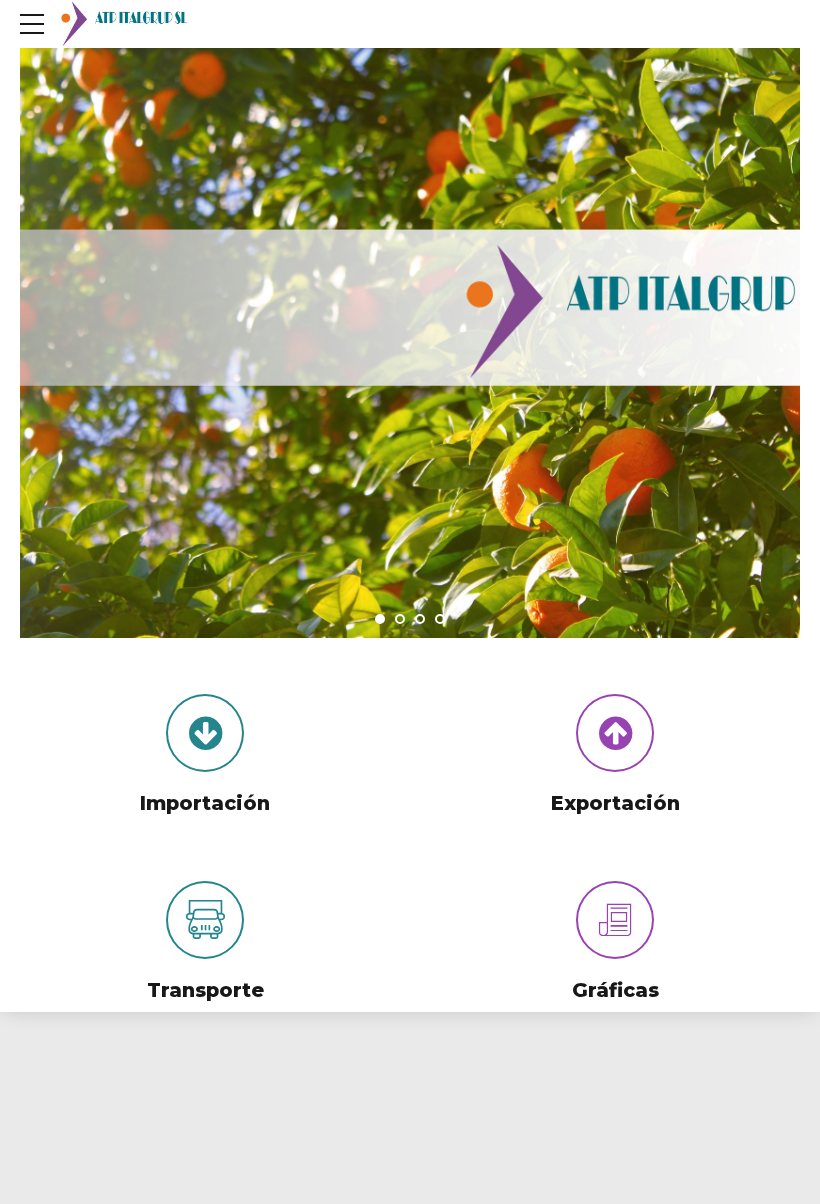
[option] (410, 349)
